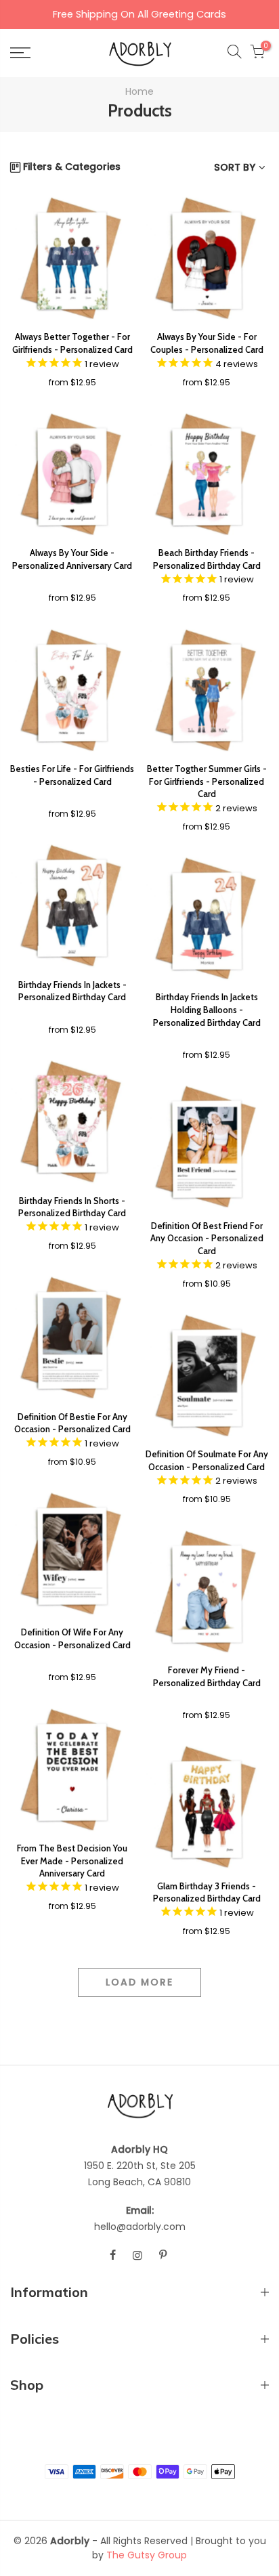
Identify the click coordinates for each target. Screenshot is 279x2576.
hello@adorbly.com (140, 2227)
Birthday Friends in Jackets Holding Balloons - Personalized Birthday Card (207, 1009)
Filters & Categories (72, 167)
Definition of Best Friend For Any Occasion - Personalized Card (207, 1238)
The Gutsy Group (147, 2555)
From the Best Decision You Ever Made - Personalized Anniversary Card (72, 1861)
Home (139, 91)
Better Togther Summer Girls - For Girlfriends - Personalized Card (207, 781)
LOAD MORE (139, 1982)
